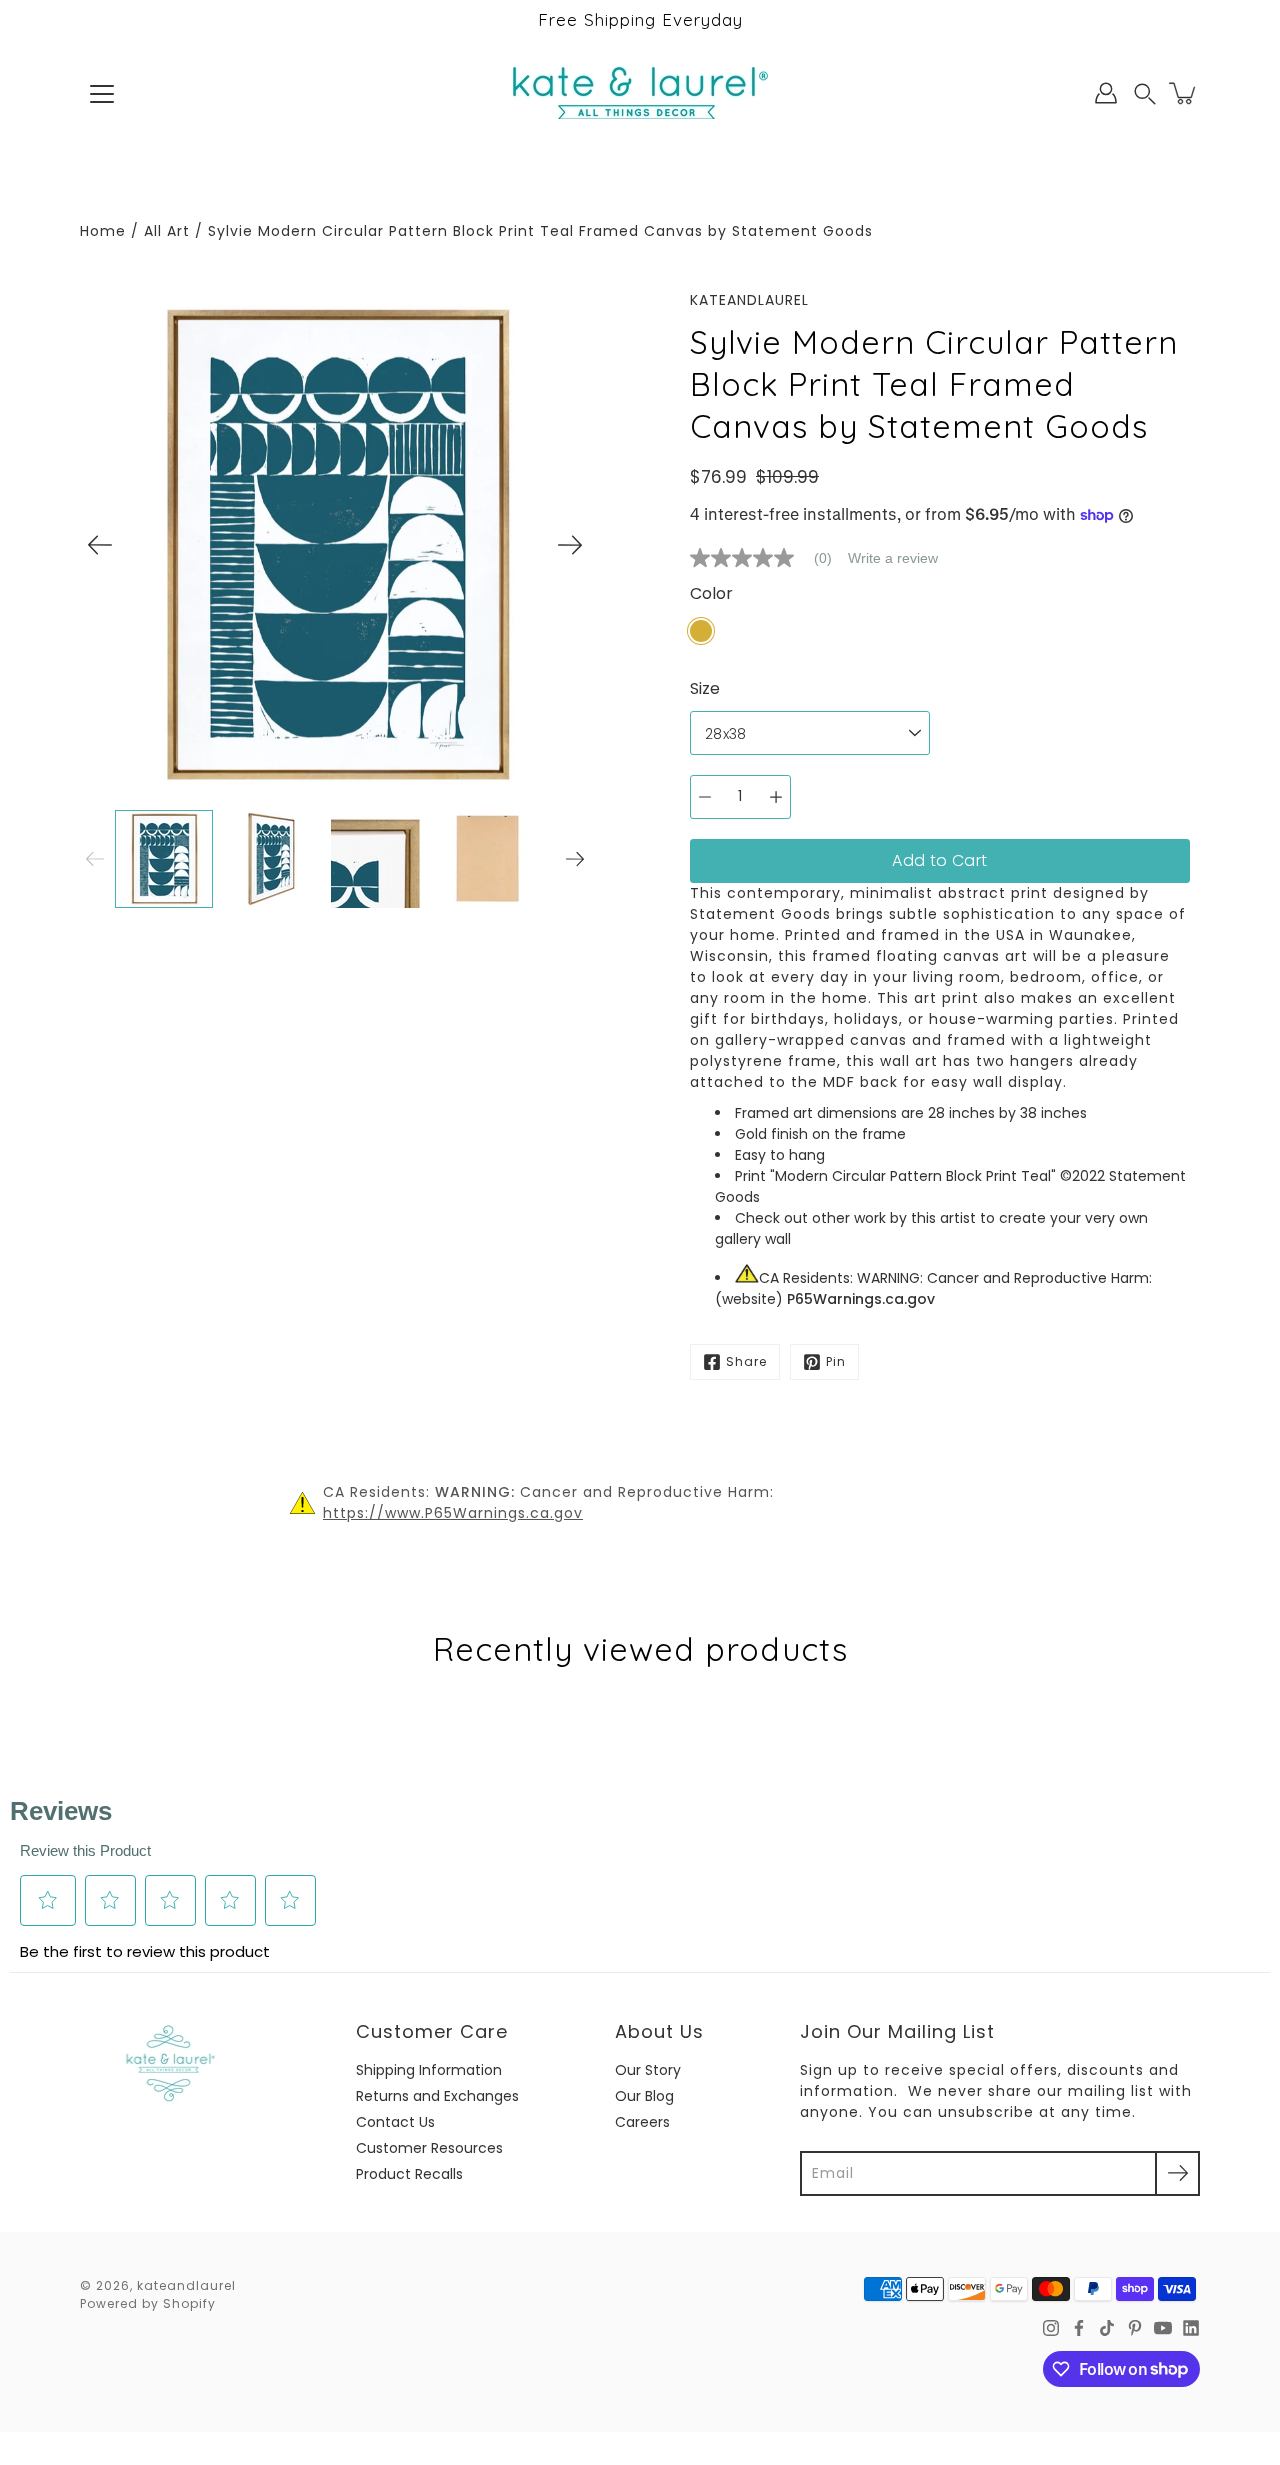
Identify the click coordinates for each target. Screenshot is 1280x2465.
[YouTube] (1163, 2328)
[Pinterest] (1135, 2328)
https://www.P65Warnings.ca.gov (453, 1513)
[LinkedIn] (1191, 2328)
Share (746, 1361)
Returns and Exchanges (437, 2096)
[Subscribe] (1177, 2173)
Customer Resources (429, 2148)
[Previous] (100, 545)
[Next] (570, 545)
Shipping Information (429, 2070)
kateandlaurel (186, 2285)
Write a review (893, 558)
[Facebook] (1079, 2328)
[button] (1145, 93)
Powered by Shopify (148, 2303)
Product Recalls (409, 2174)
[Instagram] (1051, 2328)
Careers (642, 2122)
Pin (836, 1361)
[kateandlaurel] (640, 93)
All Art (167, 231)
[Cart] (1184, 93)
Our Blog (644, 2096)
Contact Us (395, 2122)
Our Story (648, 2070)
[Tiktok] (1107, 2328)
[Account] (1106, 93)
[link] (769, 558)
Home (103, 231)
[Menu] (102, 94)
